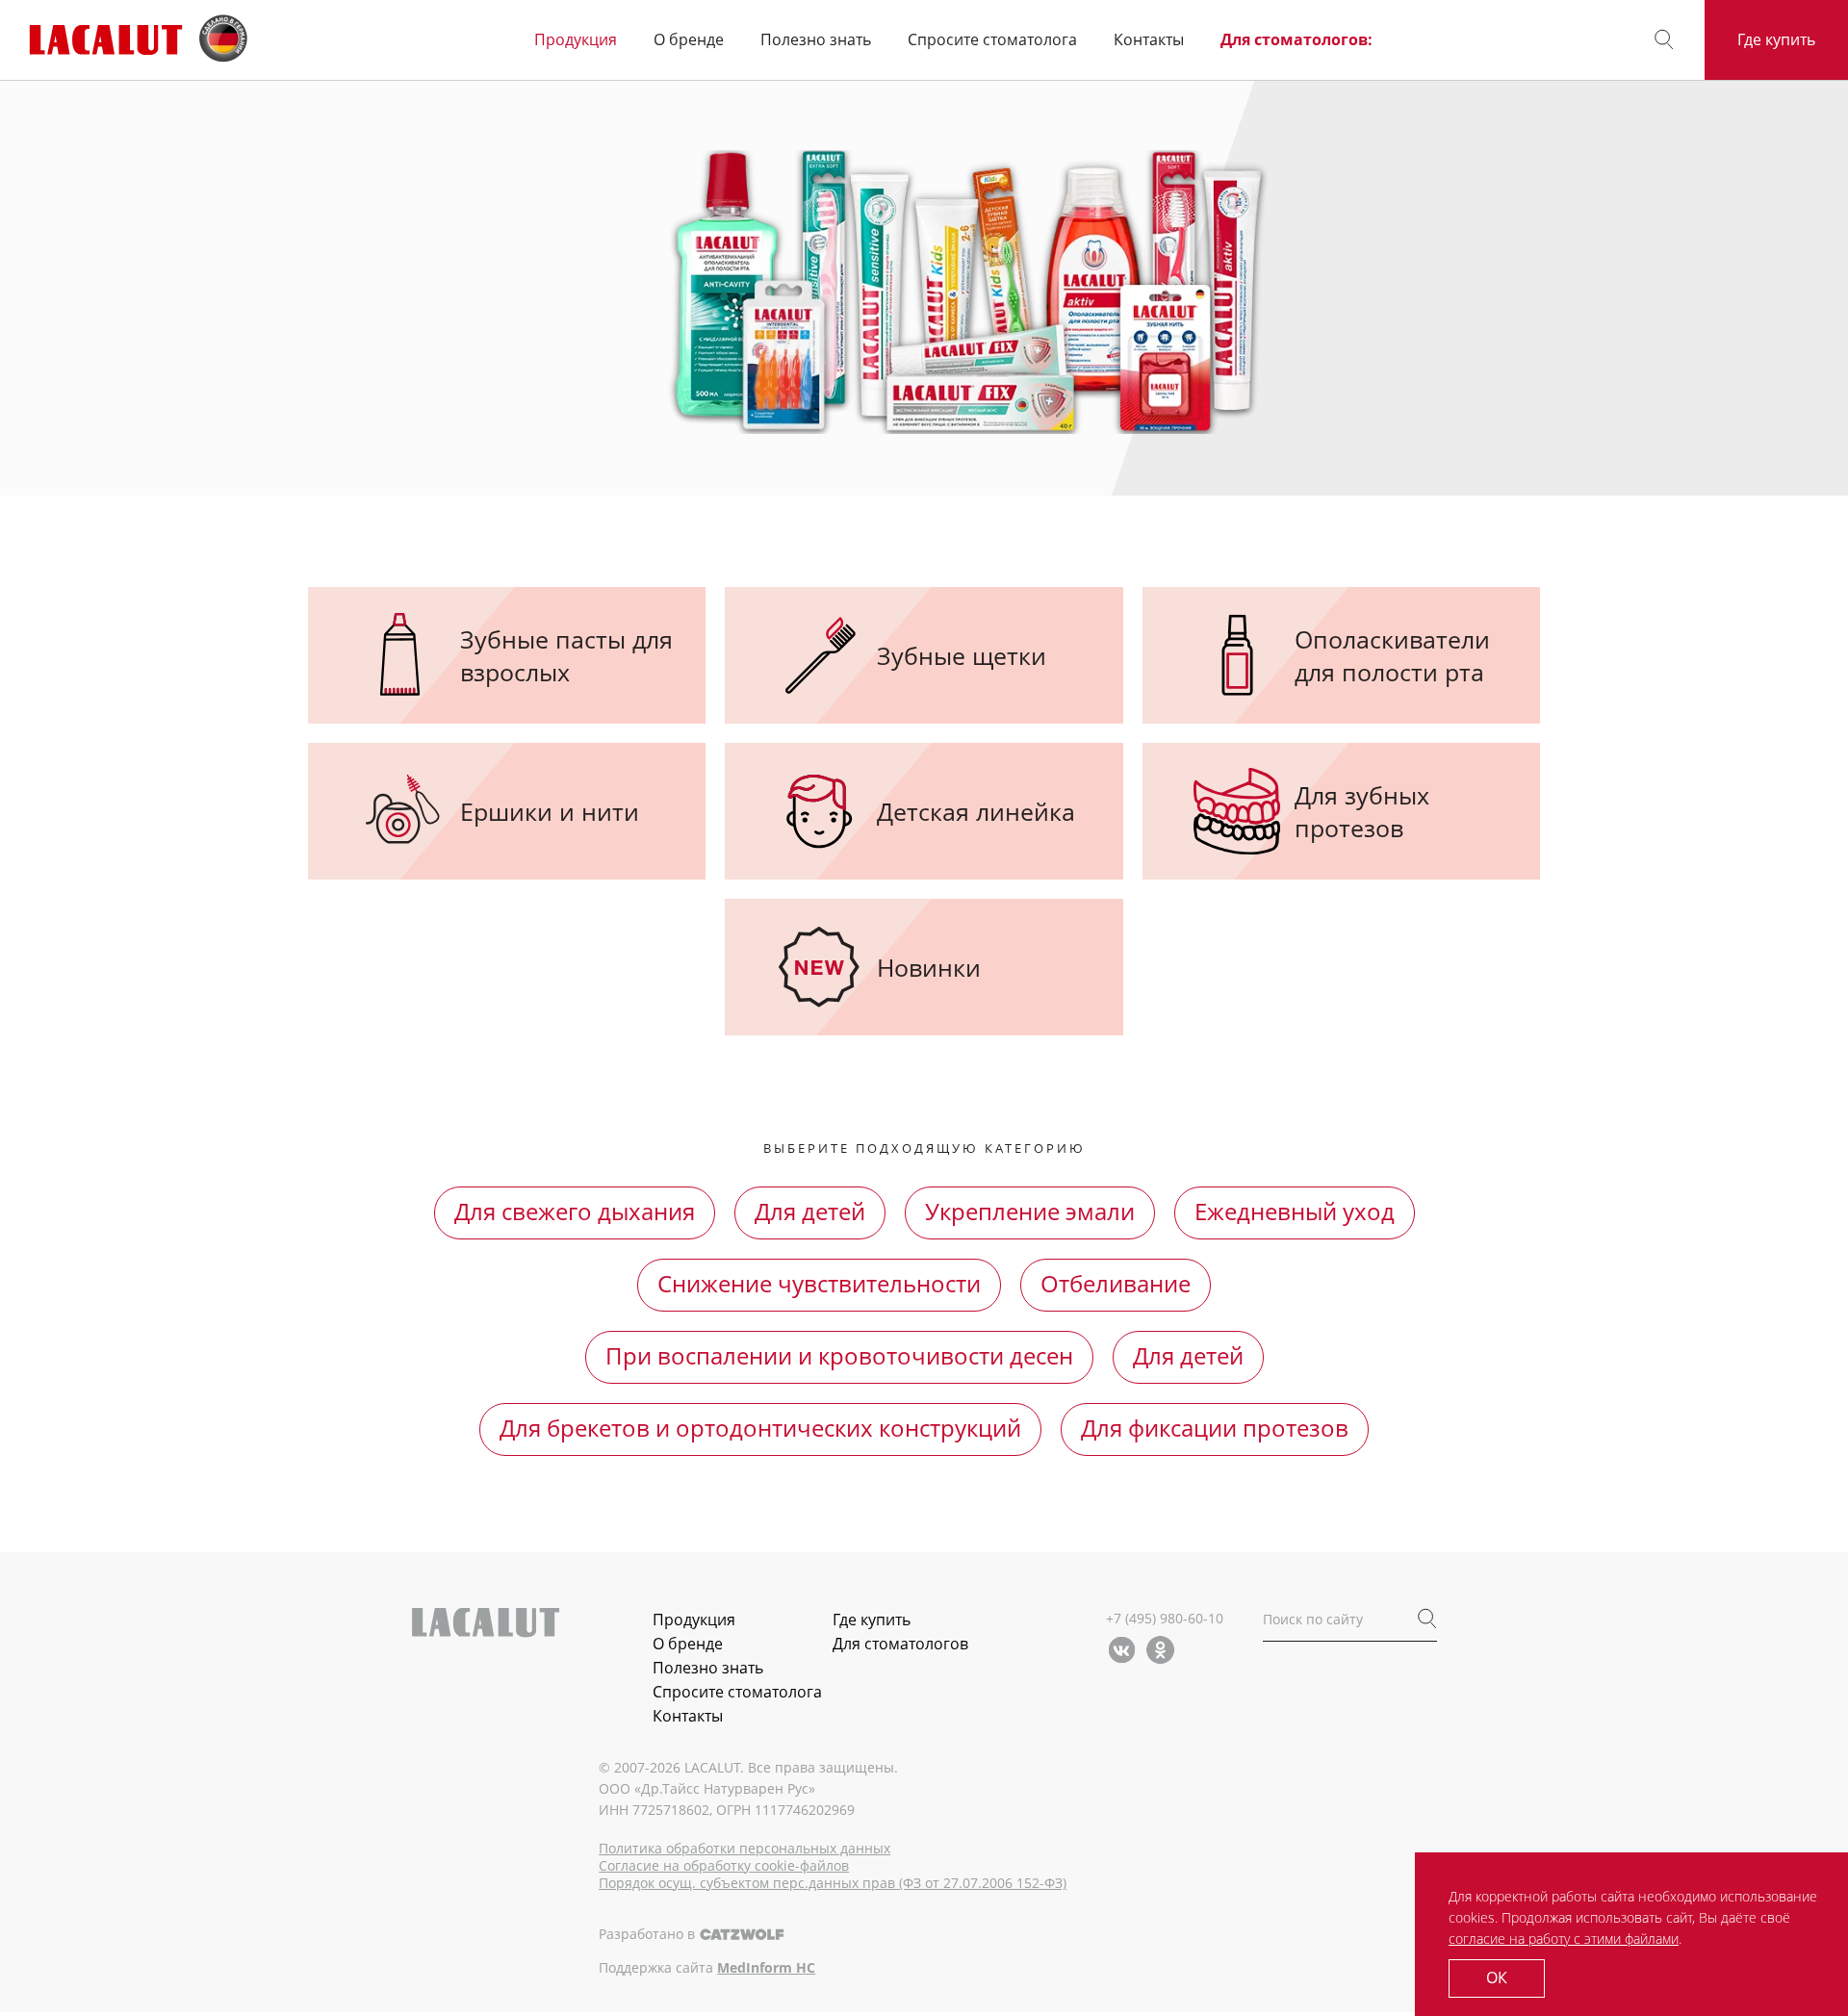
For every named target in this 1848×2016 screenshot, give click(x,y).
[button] (1664, 40)
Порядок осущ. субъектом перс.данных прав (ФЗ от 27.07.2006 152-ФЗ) (833, 1883)
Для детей (810, 1211)
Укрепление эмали (1030, 1211)
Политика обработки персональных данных (744, 1849)
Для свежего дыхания (575, 1211)
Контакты (1149, 40)
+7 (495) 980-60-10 (1165, 1618)
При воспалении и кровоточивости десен (839, 1355)
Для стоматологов (900, 1644)
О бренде (689, 40)
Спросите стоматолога (992, 40)
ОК (1497, 1978)
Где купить (1776, 39)
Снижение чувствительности (819, 1283)
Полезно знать (816, 40)
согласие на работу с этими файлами (1564, 1939)
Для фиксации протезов (1215, 1428)
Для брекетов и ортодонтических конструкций (760, 1428)
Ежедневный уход (1295, 1211)
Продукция (576, 40)
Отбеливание (1116, 1283)
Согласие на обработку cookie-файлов (724, 1866)
